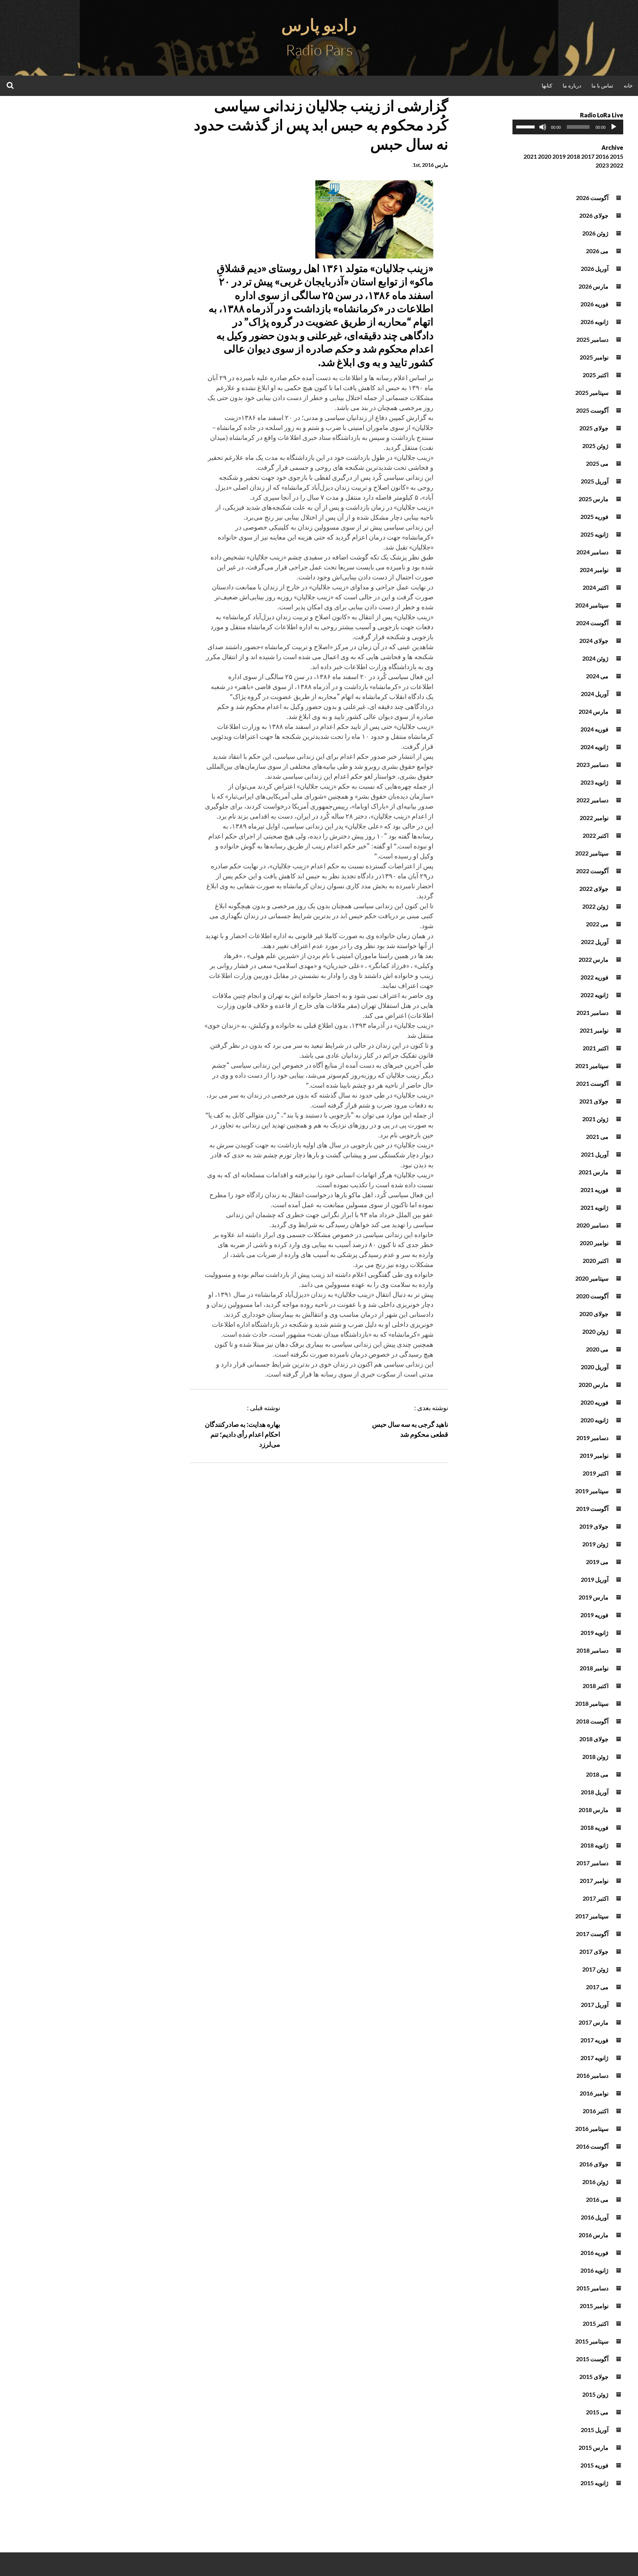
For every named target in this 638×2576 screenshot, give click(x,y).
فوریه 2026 (594, 304)
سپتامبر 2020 (592, 1278)
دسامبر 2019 (592, 1438)
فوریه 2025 (594, 516)
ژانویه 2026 (594, 322)
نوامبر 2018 (594, 1668)
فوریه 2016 (594, 2253)
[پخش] (614, 127)
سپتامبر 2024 (592, 605)
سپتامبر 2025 (592, 392)
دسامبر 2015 (592, 2288)
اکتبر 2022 (596, 835)
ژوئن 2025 (595, 446)
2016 (602, 156)
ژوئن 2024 (595, 658)
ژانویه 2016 (594, 2270)
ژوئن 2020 (595, 1331)
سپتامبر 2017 (592, 1916)
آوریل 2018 (595, 1792)
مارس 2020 (594, 1385)
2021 (530, 156)
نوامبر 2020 (594, 1243)
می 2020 (597, 1349)
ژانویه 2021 (594, 1207)
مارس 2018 (594, 1810)
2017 (588, 156)
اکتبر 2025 (596, 375)
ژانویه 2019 (594, 1633)
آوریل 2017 (595, 2005)
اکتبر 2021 (596, 1048)
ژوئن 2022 (595, 906)
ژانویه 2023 (594, 782)
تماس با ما (602, 85)
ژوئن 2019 (595, 1544)
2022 (617, 165)
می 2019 (597, 1562)
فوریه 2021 (594, 1190)
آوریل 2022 (595, 942)
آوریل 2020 (595, 1367)
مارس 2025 (594, 499)
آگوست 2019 (592, 1509)
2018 (573, 156)
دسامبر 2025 (592, 339)
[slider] (526, 126)
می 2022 (597, 924)
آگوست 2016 (592, 2146)
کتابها (547, 85)
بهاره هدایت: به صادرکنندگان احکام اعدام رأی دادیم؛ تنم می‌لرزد (243, 1434)
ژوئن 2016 (595, 2182)
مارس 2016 (594, 2235)
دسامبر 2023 (592, 764)
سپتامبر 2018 (592, 1703)
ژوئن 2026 (595, 233)
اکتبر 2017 (596, 1898)
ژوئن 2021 (595, 1119)
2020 (545, 156)
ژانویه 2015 (594, 2483)
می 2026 (597, 251)
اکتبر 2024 (596, 587)
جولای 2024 (594, 640)
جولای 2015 (594, 2377)
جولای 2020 (594, 1314)
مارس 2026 (594, 286)
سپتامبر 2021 (592, 1066)
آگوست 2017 (592, 1934)
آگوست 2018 (592, 1721)
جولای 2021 (594, 1101)
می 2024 (597, 676)
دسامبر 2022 (592, 800)
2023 (602, 165)
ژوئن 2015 (595, 2394)
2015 (617, 156)
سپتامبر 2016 (592, 2129)
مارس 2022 (594, 959)
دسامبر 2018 (592, 1650)
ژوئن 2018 (595, 1757)
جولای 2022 (594, 888)
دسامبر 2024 (592, 552)
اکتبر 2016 (596, 2111)
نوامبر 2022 (594, 818)
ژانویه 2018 (594, 1845)
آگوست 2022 (592, 871)
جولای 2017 (594, 1951)
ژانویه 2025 (594, 534)
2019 (559, 156)
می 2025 (597, 463)
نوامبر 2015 (594, 2306)
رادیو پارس (319, 25)
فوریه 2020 (594, 1402)
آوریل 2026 (595, 268)
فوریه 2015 (594, 2465)
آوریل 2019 (595, 1579)
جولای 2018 (594, 1739)
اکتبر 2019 (596, 1473)
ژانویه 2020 (594, 1420)
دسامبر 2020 (592, 1225)
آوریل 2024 (595, 694)
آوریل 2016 (595, 2217)
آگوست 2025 (592, 410)
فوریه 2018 (594, 1827)
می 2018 (597, 1774)
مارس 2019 (594, 1597)
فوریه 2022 (594, 977)
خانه (628, 85)
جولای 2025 (594, 428)
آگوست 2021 (592, 1083)
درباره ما (572, 85)
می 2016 (597, 2199)
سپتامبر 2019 (592, 1491)
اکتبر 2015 (596, 2323)
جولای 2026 (594, 215)
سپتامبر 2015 (592, 2341)
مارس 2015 (594, 2447)
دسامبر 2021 (592, 1013)
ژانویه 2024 (594, 747)
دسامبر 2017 (592, 1863)
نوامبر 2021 (594, 1030)
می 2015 (597, 2412)
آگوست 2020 (592, 1296)
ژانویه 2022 (594, 995)
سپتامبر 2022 (592, 853)
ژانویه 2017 (594, 2058)
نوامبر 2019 (594, 1455)
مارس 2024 (594, 711)
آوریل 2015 (595, 2430)
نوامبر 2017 (594, 1881)
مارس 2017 (594, 2022)
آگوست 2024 (592, 623)
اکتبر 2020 (596, 1261)
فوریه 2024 (594, 729)
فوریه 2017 (594, 2040)
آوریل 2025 (595, 481)
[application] (568, 127)
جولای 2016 (594, 2164)
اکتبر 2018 (596, 1686)
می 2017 (597, 1987)
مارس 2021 (594, 1172)
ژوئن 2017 (595, 1969)
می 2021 (597, 1137)
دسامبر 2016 (592, 2075)
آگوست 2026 (592, 198)
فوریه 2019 (594, 1615)
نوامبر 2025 (594, 357)
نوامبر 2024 (594, 570)
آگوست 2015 (592, 2359)
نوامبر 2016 (594, 2093)
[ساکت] (543, 127)
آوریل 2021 (595, 1154)
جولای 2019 (594, 1526)
